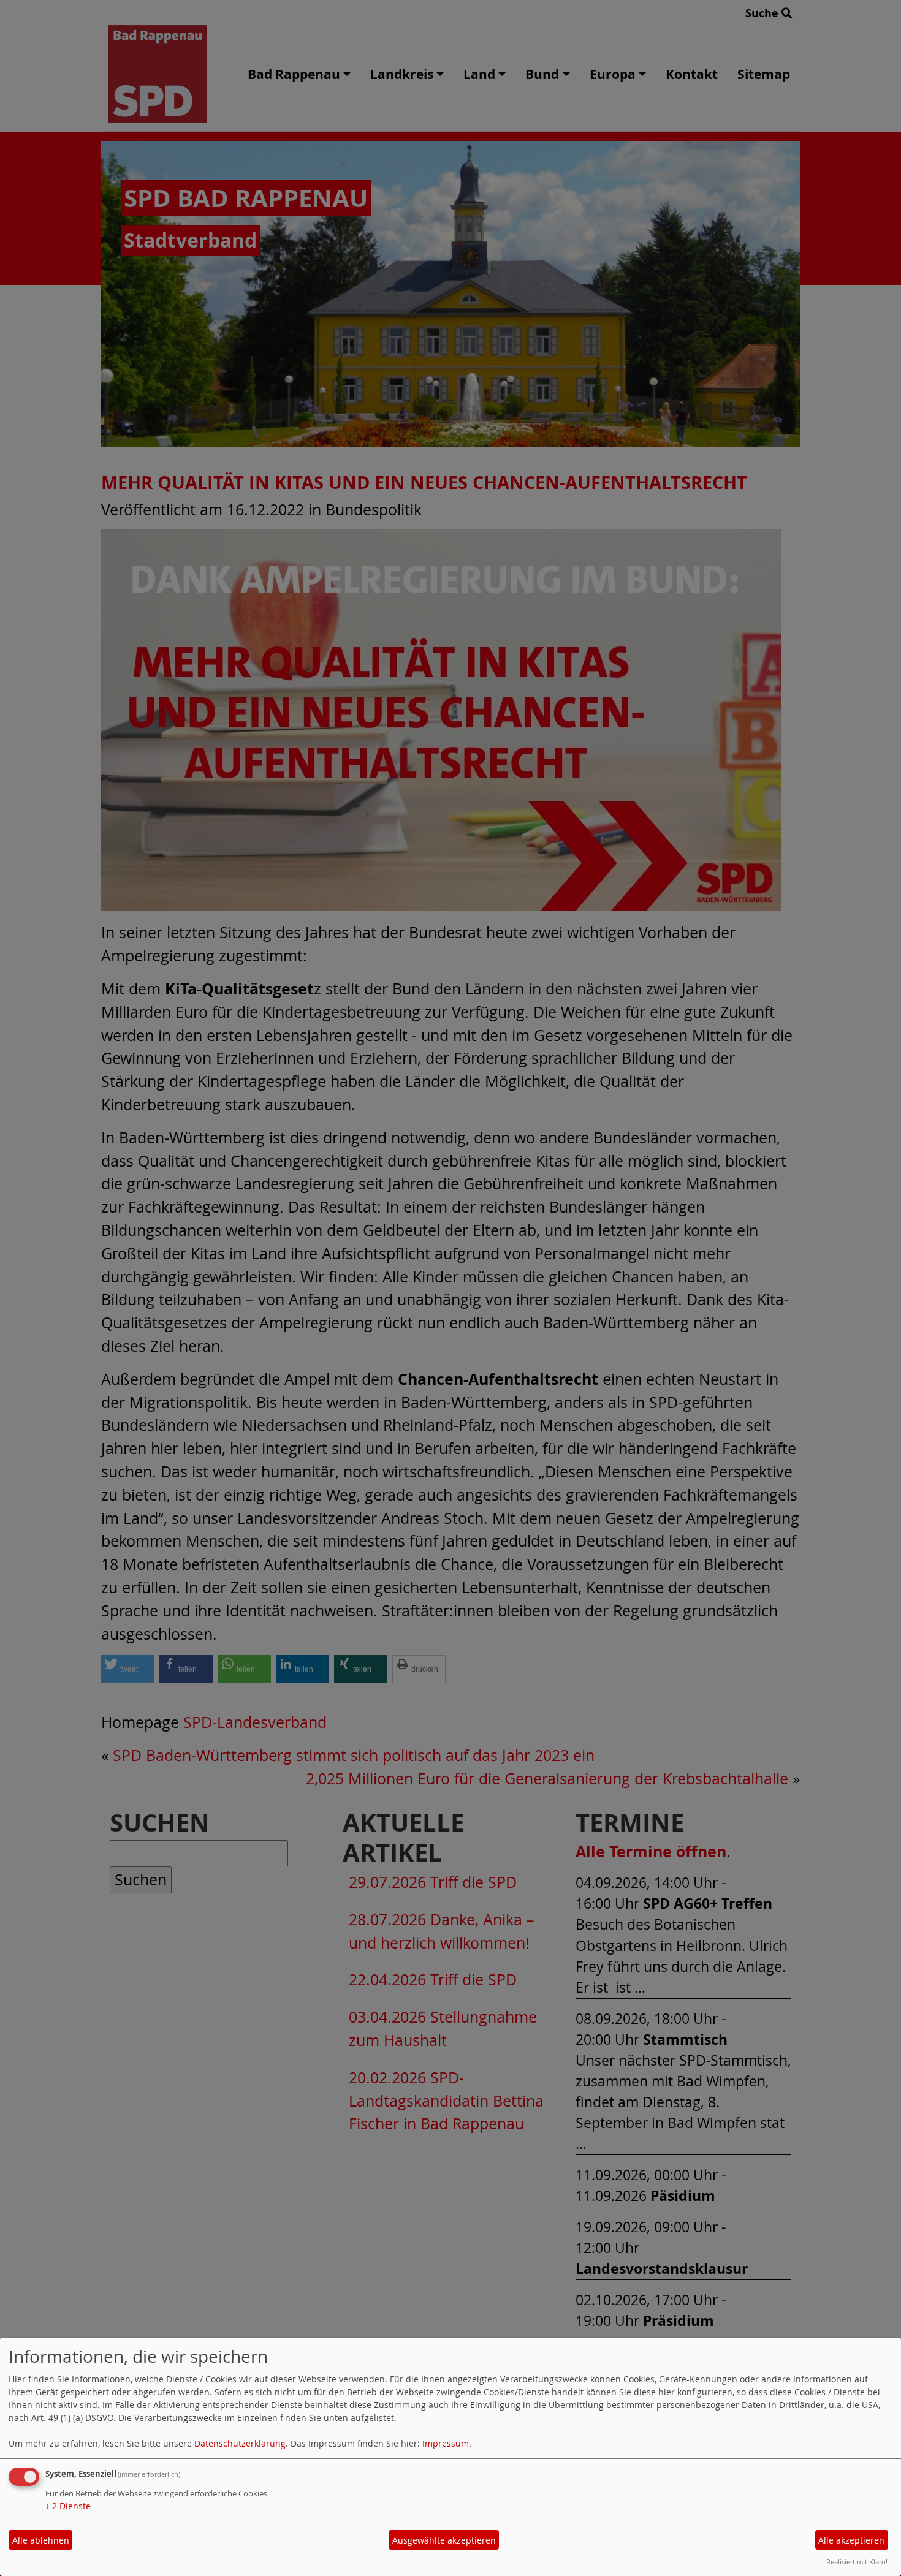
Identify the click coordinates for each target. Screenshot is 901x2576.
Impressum (446, 2443)
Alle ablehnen (41, 2540)
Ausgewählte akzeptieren (444, 2540)
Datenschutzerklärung (240, 2443)
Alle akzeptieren (851, 2540)
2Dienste (68, 2506)
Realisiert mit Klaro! (857, 2562)
